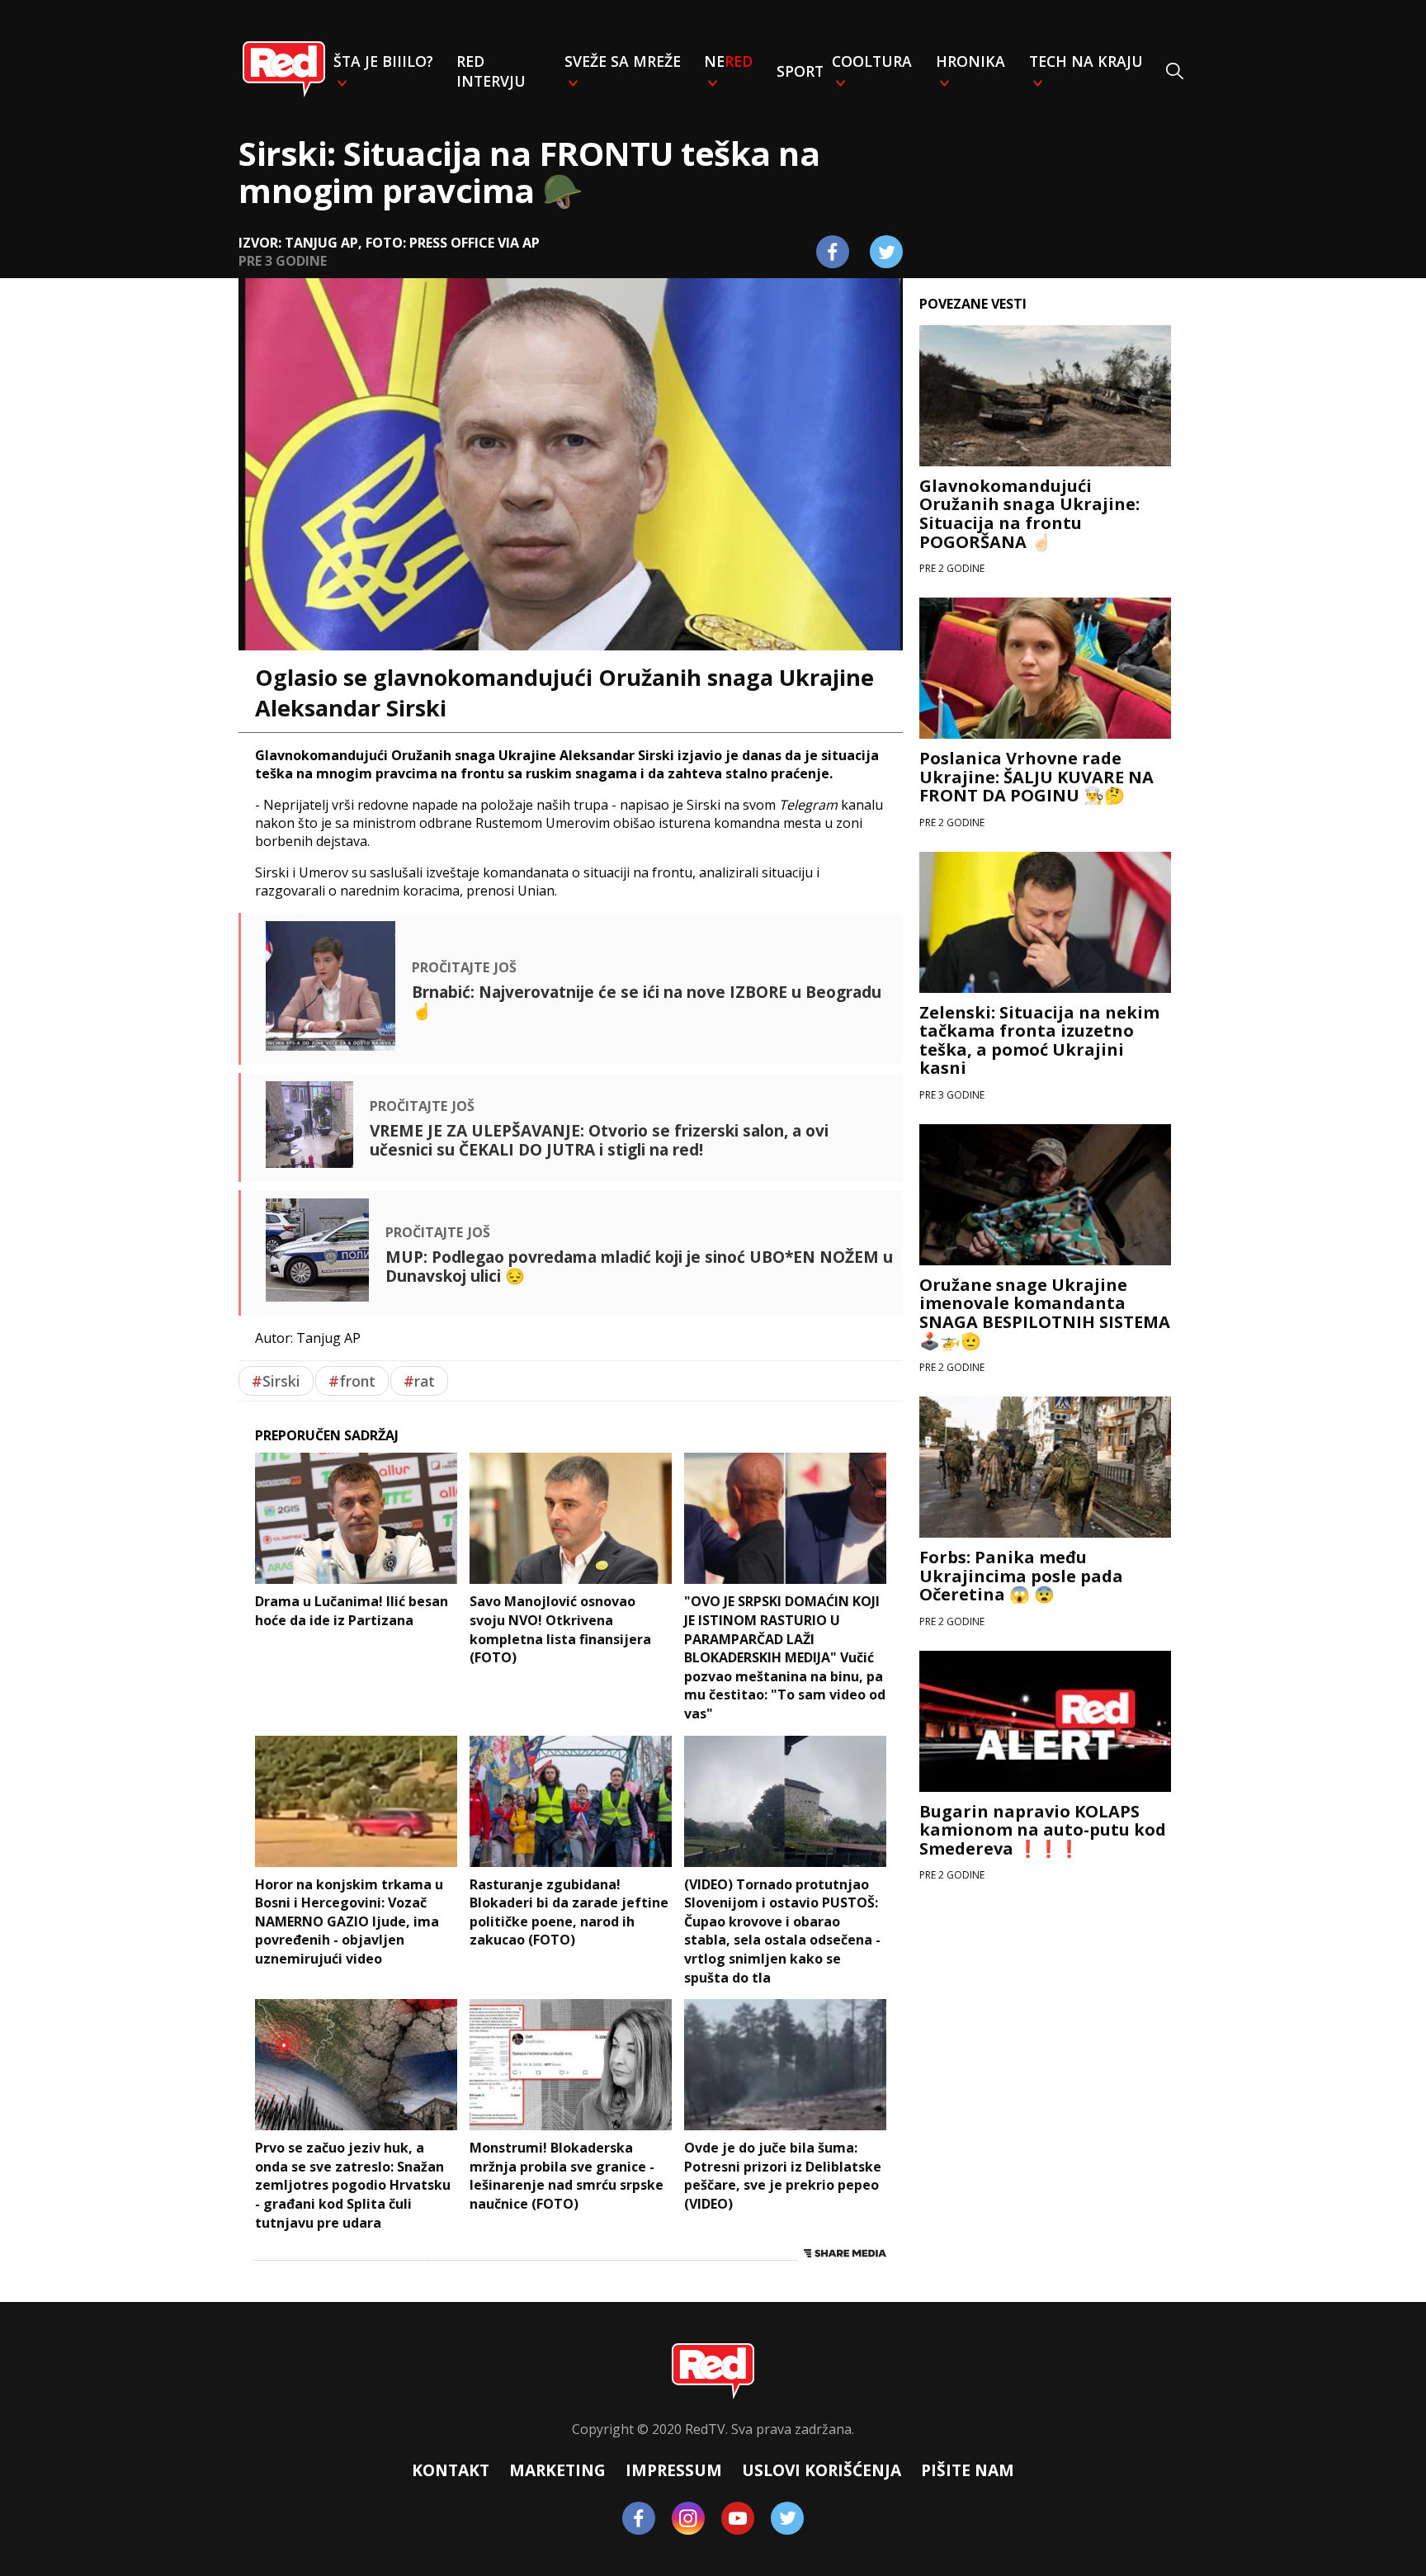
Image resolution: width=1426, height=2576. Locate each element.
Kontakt (451, 2470)
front (352, 1381)
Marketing (557, 2470)
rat (419, 1381)
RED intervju (491, 71)
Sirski (276, 1381)
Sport (800, 71)
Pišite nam (968, 2470)
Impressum (674, 2470)
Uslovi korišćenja (822, 2470)
